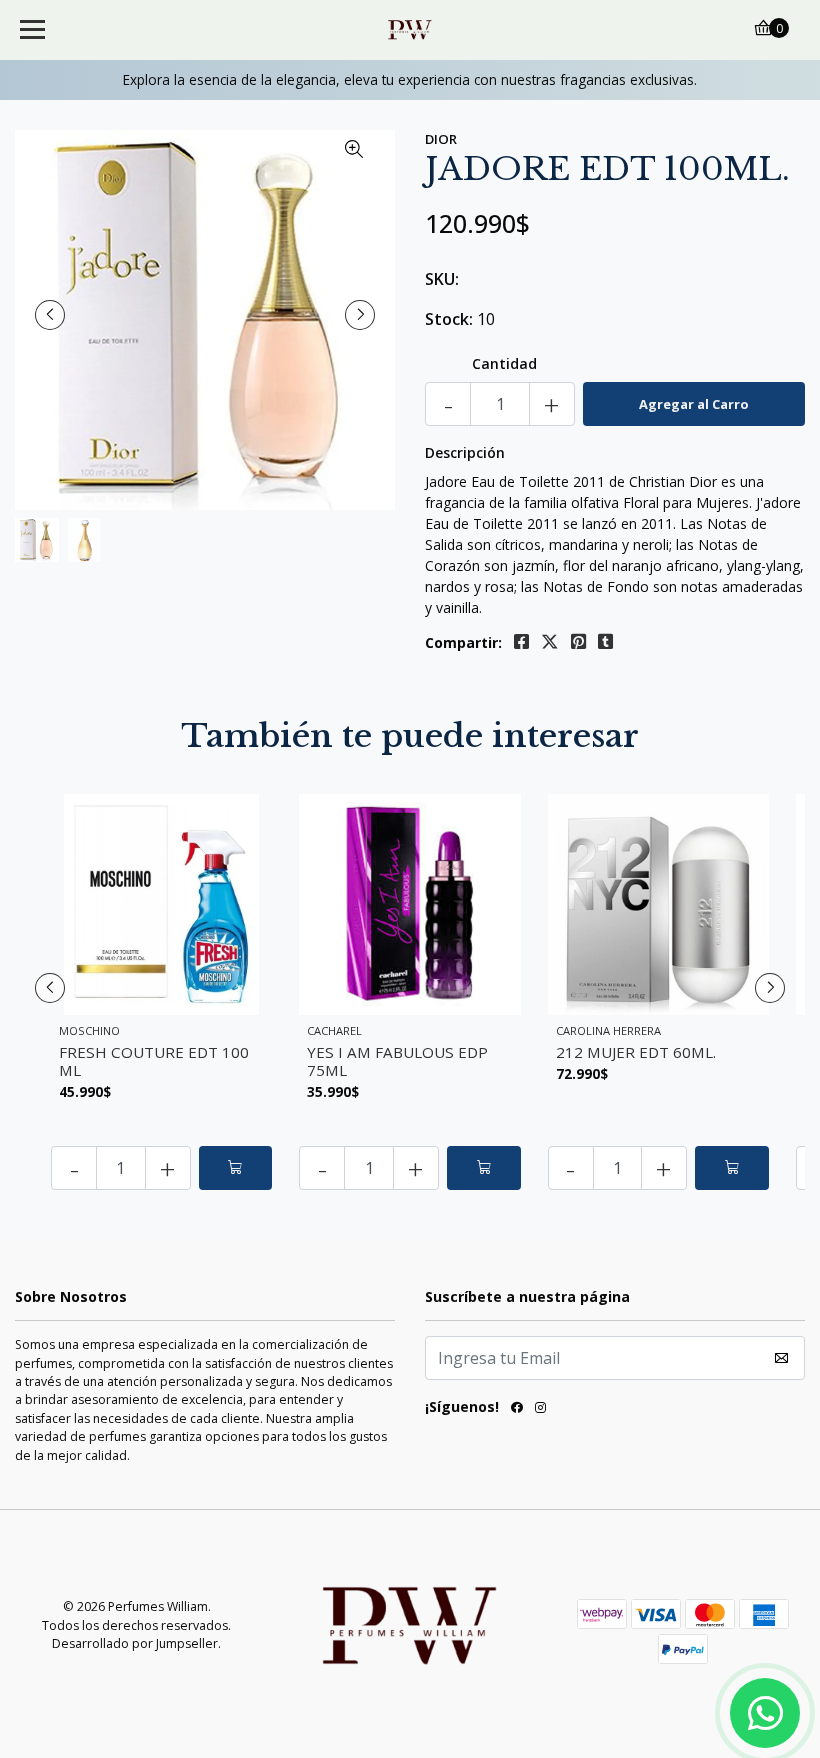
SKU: (442, 279)
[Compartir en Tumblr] (605, 642)
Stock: (449, 319)
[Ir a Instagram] (540, 1410)
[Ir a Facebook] (517, 1410)
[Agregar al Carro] (236, 1168)
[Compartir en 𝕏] (550, 642)
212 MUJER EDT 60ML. (636, 1052)
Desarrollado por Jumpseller (135, 1643)
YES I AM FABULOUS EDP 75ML (397, 1061)
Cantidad (504, 363)
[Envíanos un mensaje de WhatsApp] (765, 1713)
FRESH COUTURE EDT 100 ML (154, 1061)
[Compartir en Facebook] (521, 642)
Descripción (465, 452)
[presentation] (50, 315)
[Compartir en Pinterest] (578, 642)
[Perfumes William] (410, 30)
